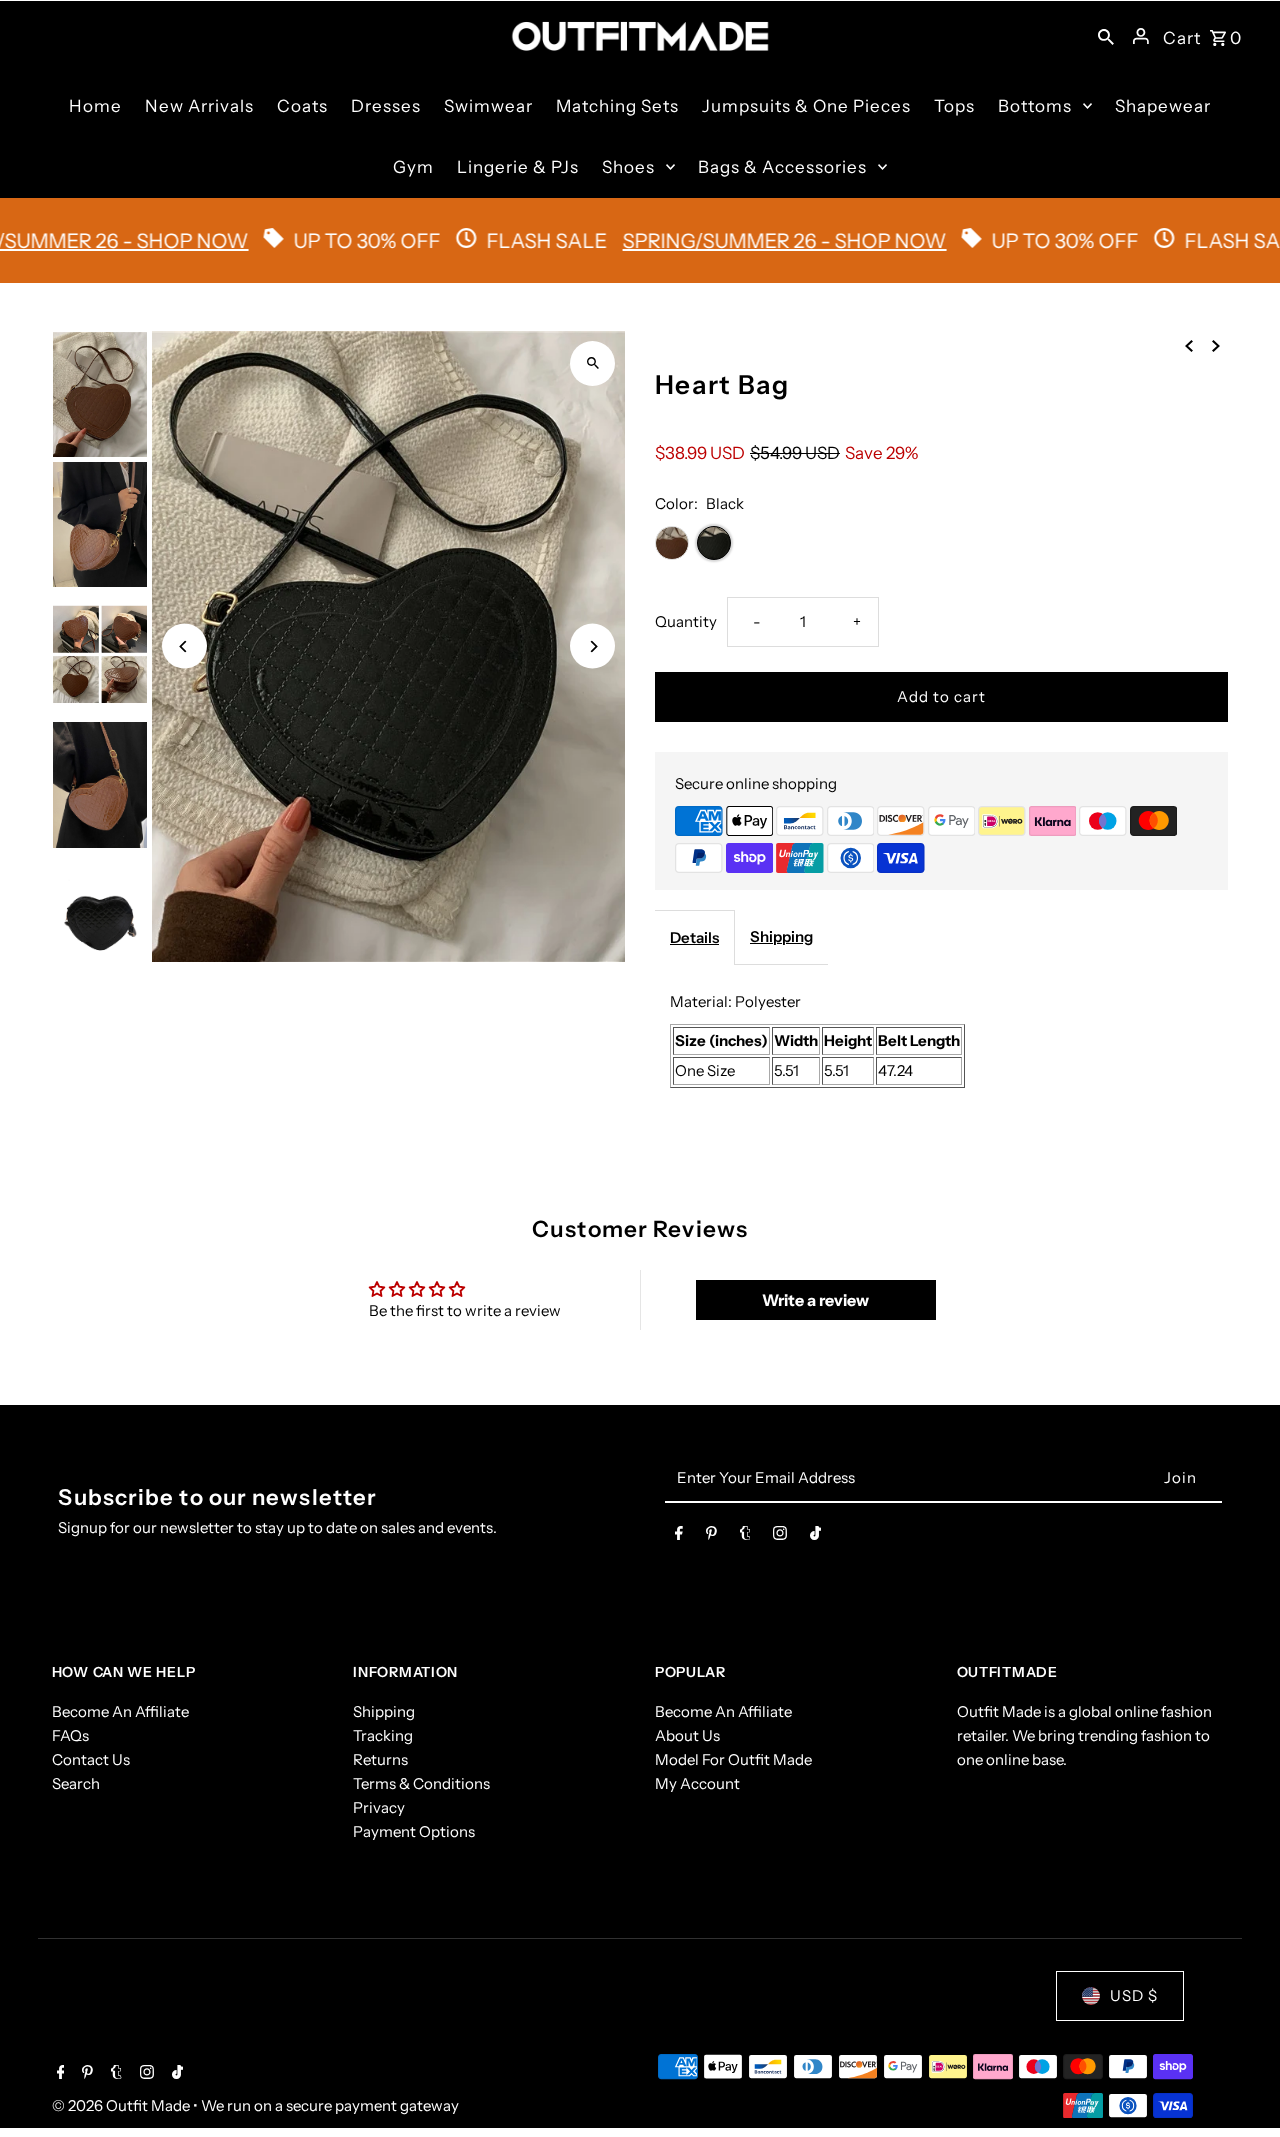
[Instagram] (780, 1537)
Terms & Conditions (421, 1783)
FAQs (70, 1735)
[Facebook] (679, 1537)
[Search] (1106, 36)
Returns (380, 1759)
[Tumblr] (745, 1537)
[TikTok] (815, 1537)
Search (76, 1783)
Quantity (686, 621)
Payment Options (414, 1831)
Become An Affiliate (120, 1711)
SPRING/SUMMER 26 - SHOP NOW (736, 241)
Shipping (781, 936)
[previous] (1189, 345)
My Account (697, 1783)
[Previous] (184, 646)
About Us (687, 1735)
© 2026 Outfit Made (122, 2105)
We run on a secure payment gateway (330, 2105)
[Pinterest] (711, 1537)
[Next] (592, 646)
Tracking (383, 1735)
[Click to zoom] (592, 363)
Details (694, 937)
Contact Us (91, 1759)
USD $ (1134, 1995)
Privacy (379, 1807)
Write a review (815, 1300)
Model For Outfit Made (733, 1759)
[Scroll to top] (1237, 2084)
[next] (1216, 345)
